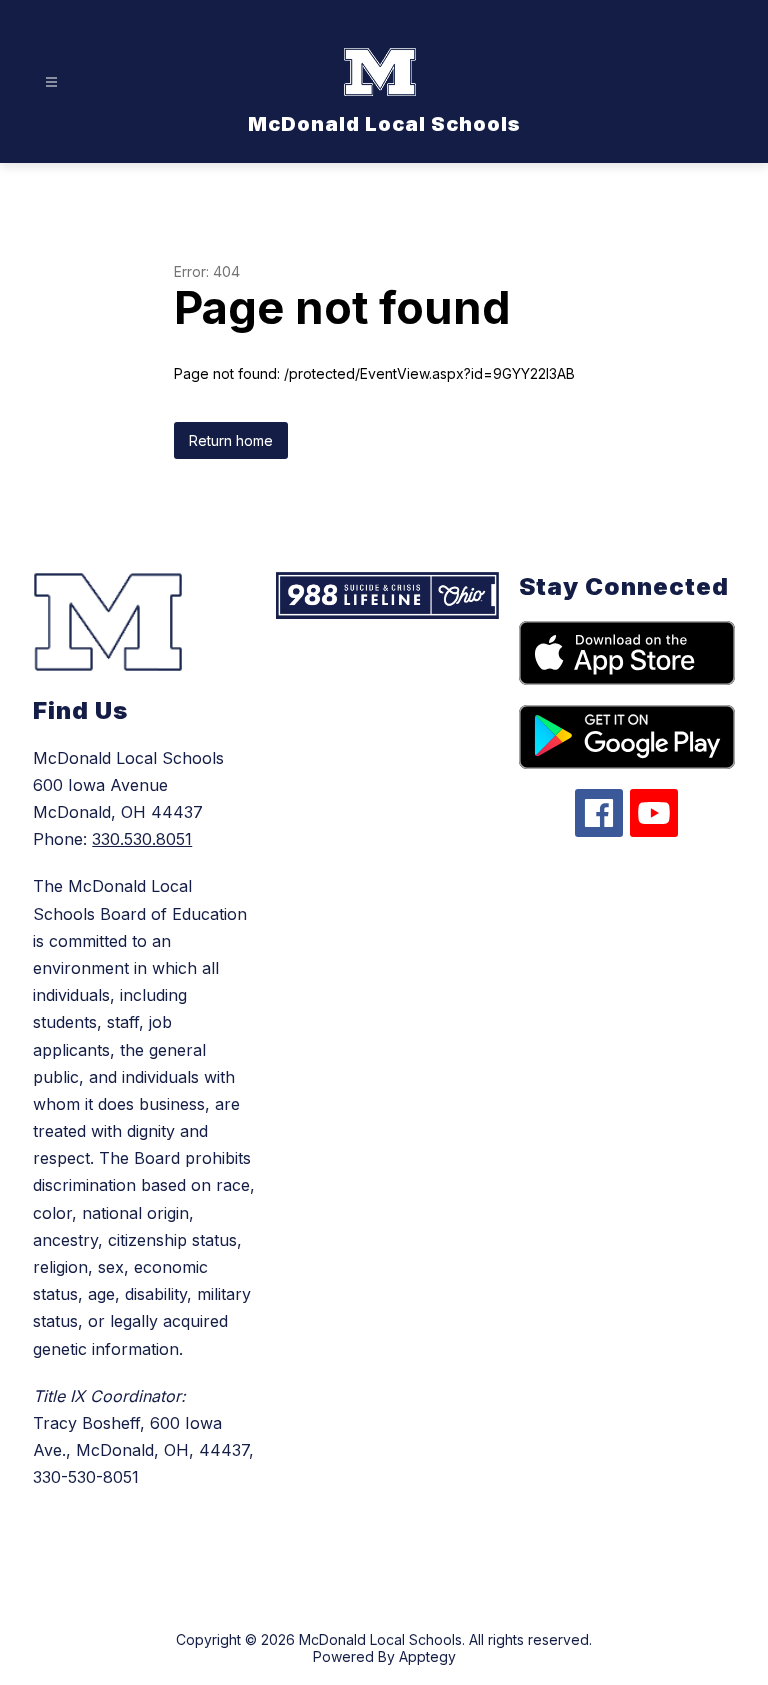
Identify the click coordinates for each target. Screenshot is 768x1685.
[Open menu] (51, 82)
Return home (231, 440)
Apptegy (427, 1656)
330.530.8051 (142, 839)
